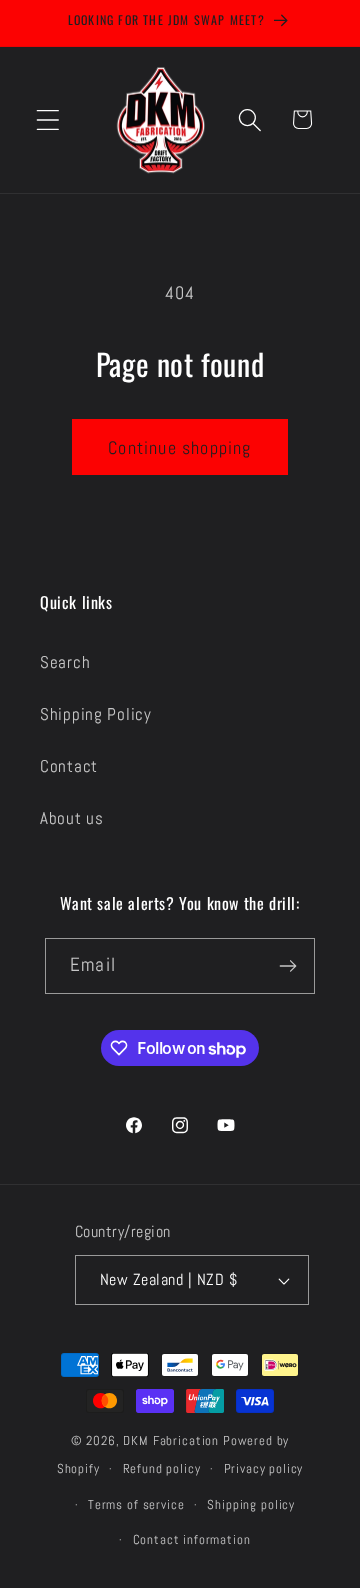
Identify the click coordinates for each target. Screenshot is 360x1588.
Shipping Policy (96, 714)
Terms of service (136, 1504)
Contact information (192, 1539)
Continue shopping (179, 447)
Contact (69, 766)
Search (65, 662)
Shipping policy (251, 1504)
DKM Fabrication (171, 1440)
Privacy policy (264, 1468)
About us (72, 818)
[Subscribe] (287, 966)
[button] (48, 119)
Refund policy (162, 1468)
